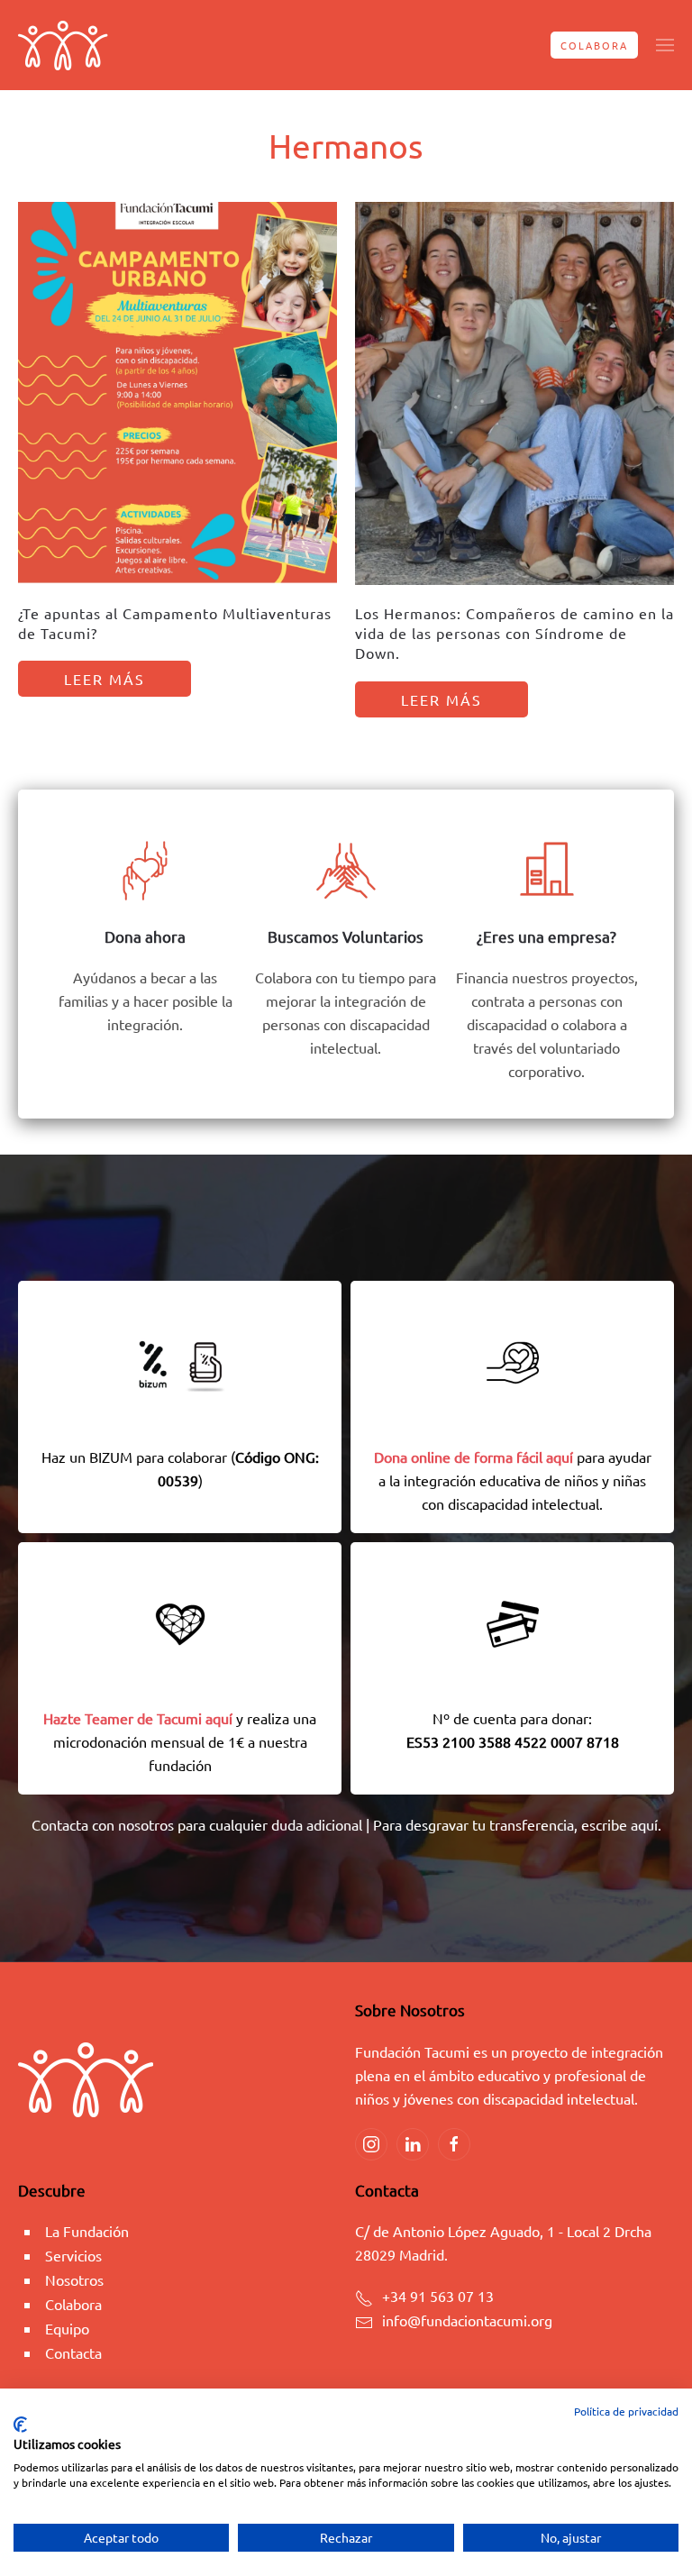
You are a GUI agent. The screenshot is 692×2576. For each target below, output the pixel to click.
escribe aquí (619, 1824)
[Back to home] (63, 45)
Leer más (105, 679)
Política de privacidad (626, 2411)
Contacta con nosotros (103, 1824)
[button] (665, 45)
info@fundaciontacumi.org (467, 2320)
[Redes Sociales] (371, 2144)
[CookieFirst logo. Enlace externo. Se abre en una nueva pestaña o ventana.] (20, 2425)
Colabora (594, 45)
